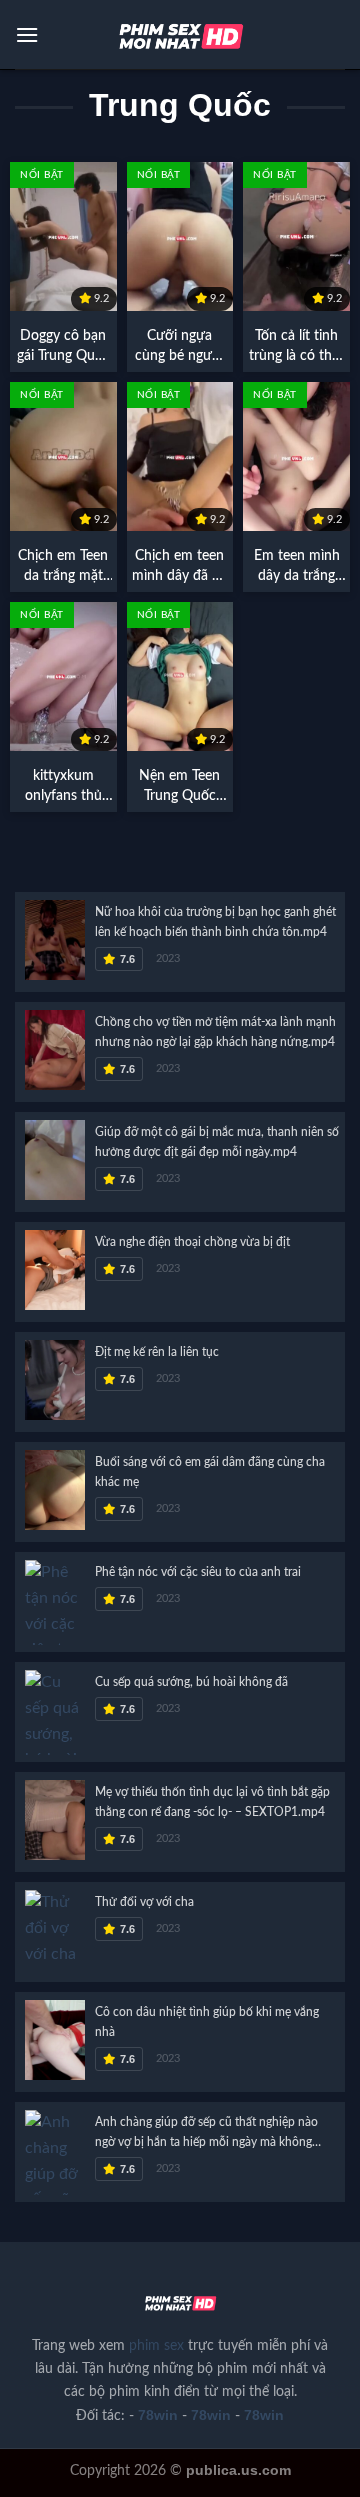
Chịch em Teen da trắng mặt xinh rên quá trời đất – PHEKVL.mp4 (63, 567)
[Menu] (27, 34)
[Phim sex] (180, 35)
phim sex (156, 2345)
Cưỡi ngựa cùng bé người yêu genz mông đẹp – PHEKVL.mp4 (179, 347)
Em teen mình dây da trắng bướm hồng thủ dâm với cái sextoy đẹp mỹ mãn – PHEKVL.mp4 (297, 567)
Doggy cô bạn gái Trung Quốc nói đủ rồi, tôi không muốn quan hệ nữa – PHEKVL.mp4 (63, 347)
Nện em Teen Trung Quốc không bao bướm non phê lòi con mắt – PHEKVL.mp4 (179, 787)
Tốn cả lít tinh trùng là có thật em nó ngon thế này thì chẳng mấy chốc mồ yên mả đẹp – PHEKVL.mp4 (296, 347)
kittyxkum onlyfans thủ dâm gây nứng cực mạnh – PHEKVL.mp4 (63, 787)
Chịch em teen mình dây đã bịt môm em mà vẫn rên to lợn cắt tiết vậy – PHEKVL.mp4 (180, 567)
